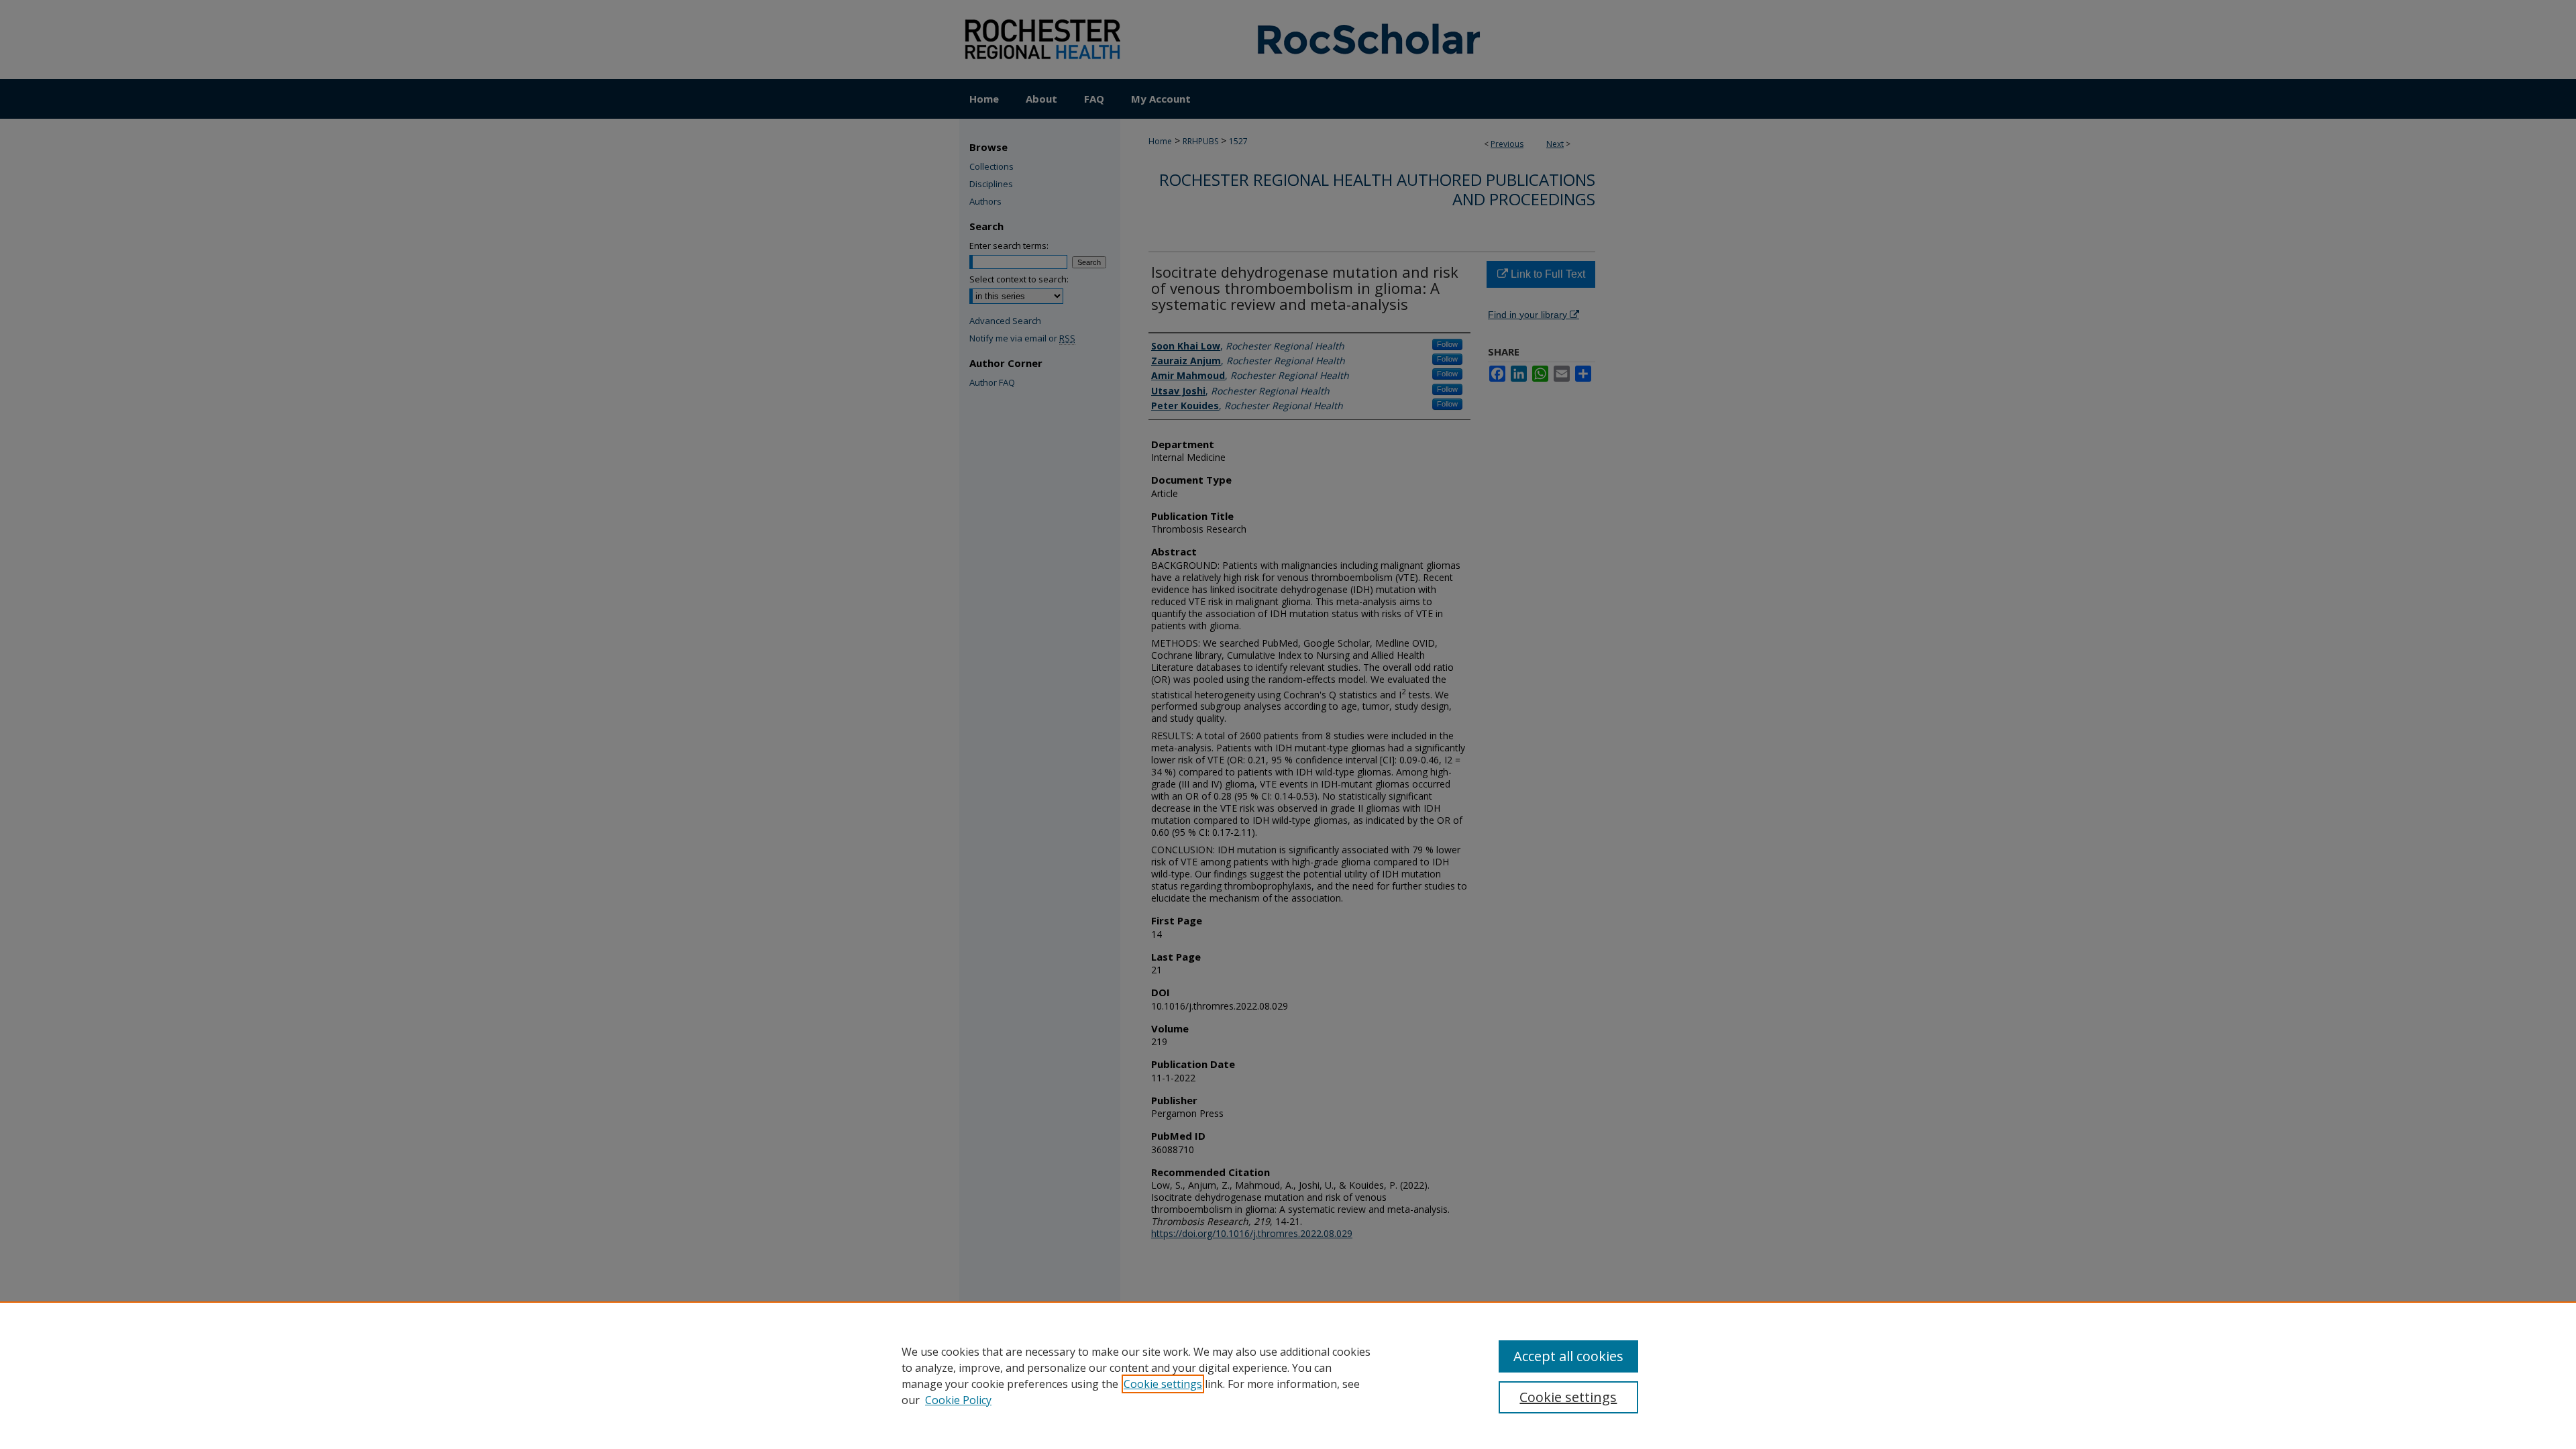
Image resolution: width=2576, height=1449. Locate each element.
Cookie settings (1163, 1384)
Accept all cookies (1568, 1356)
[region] (1288, 1375)
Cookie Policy (958, 1400)
